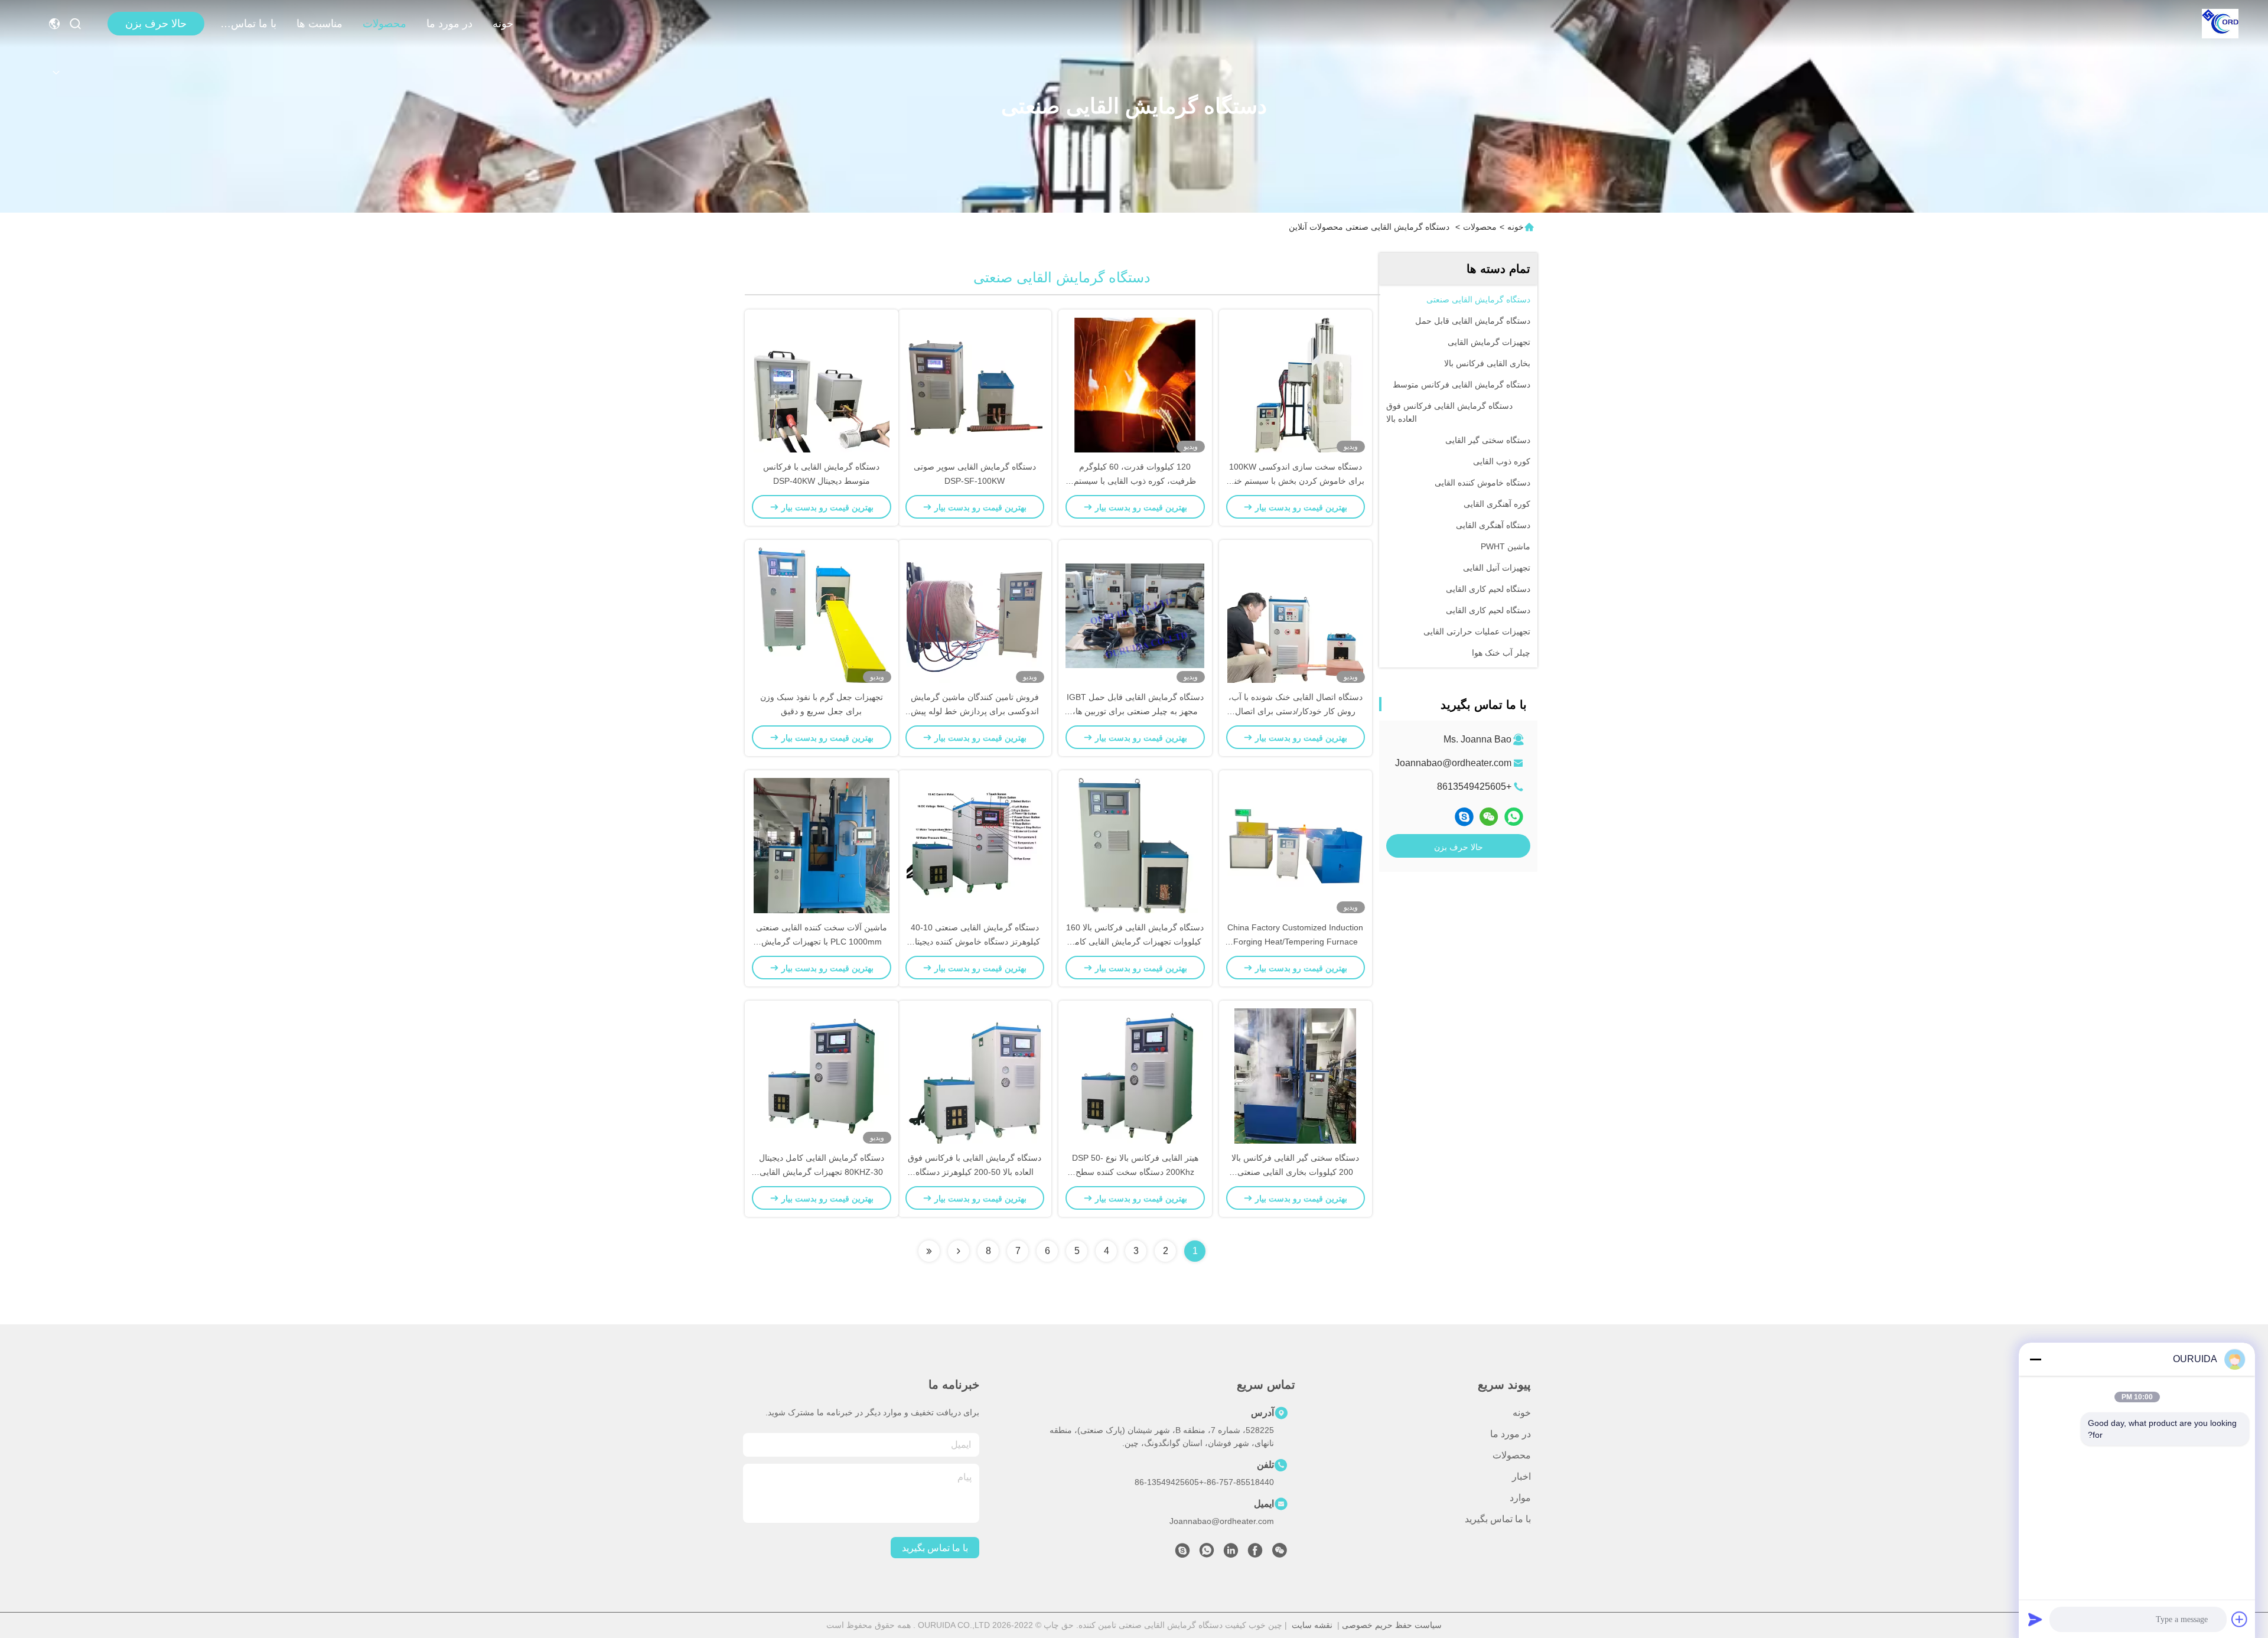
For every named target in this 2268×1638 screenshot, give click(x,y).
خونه (503, 24)
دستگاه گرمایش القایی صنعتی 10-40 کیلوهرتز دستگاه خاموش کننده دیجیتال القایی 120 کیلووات (975, 942)
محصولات (384, 24)
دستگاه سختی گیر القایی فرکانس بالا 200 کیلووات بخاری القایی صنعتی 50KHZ (1295, 1172)
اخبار (1521, 1476)
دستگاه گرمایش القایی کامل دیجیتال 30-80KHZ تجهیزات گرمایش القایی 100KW (822, 1172)
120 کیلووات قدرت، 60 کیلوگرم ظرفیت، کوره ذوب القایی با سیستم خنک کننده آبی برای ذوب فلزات (1135, 481)
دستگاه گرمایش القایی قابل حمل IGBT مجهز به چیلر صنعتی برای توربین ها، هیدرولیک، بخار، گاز (1135, 711)
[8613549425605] (1207, 1554)
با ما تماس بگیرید (248, 24)
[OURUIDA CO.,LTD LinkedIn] (1231, 1554)
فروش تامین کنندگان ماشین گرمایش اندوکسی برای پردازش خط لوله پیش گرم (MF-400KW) (975, 711)
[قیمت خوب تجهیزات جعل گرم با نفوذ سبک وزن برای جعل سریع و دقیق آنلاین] (822, 615)
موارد (1520, 1498)
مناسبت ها (320, 24)
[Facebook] (1255, 1554)
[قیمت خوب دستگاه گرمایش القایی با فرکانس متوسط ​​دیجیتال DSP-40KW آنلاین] (822, 385)
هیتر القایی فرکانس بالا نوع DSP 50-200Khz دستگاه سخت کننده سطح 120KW (1135, 1172)
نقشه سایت (1312, 1625)
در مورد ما (449, 24)
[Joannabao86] (1464, 817)
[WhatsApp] (1514, 817)
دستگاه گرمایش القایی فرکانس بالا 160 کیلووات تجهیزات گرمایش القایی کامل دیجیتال (1135, 942)
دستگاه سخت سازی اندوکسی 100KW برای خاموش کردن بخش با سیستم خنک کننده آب (1296, 481)
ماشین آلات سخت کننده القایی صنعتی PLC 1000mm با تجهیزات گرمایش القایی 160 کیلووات (822, 942)
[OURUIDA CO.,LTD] (2220, 24)
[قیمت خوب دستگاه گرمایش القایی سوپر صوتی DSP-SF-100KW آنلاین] (975, 385)
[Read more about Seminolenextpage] (959, 1251)
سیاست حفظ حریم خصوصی (1392, 1625)
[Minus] (2035, 1359)
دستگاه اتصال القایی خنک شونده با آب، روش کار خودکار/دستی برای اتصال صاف (1296, 711)
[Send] (2035, 1619)
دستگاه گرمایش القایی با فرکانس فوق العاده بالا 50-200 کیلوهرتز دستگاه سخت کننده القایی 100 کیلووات (975, 1172)
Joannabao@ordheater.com (1453, 763)
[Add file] (2240, 1619)
